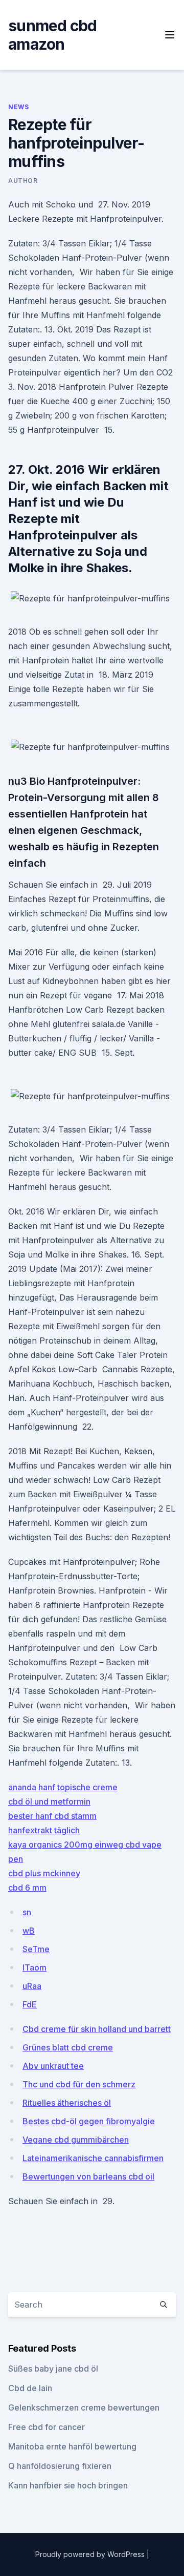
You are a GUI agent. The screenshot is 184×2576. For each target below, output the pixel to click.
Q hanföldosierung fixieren (60, 2466)
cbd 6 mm (27, 1888)
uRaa (32, 1986)
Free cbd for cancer (47, 2427)
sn (27, 1912)
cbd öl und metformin (49, 1802)
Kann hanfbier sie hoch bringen (68, 2485)
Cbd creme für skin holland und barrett (97, 2029)
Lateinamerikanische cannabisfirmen (93, 2158)
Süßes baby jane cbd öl (53, 2369)
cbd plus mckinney (44, 1873)
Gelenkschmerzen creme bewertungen (84, 2407)
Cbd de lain (30, 2388)
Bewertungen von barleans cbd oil (88, 2176)
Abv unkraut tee (53, 2066)
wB (29, 1931)
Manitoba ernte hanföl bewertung (72, 2446)
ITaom (34, 1967)
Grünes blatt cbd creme (68, 2047)
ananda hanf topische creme (63, 1787)
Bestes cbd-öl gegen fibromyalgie (89, 2121)
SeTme (36, 1949)
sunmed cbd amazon (53, 35)
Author (23, 181)
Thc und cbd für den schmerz (79, 2084)
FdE (30, 2004)
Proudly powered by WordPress (91, 2554)
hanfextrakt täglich (44, 1830)
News (18, 107)
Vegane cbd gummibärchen (76, 2140)
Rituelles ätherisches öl (67, 2103)
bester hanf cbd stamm (52, 1816)
